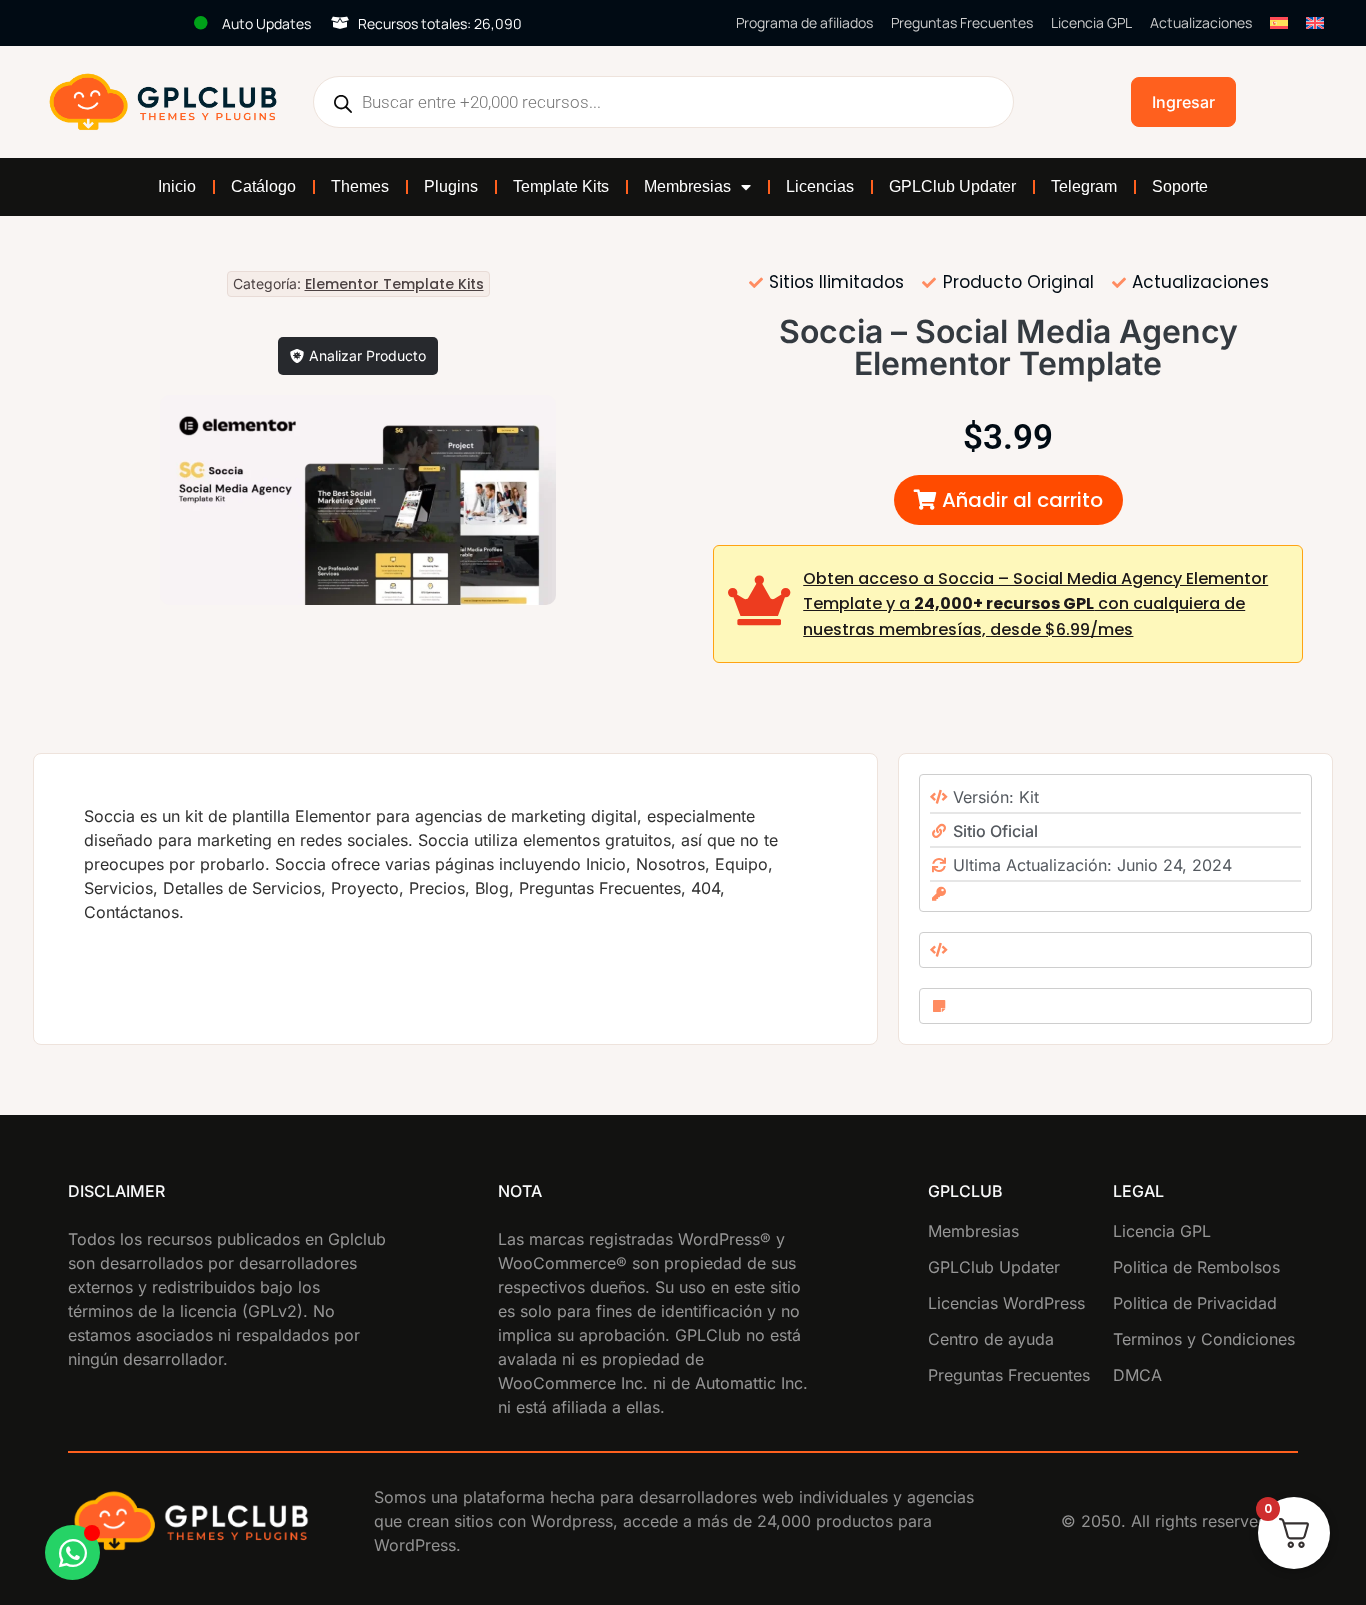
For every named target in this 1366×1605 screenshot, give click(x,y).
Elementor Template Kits (394, 284)
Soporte (1180, 186)
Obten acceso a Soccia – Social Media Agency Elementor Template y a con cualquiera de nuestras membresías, (1035, 604)
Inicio (177, 186)
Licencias (820, 186)
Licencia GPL (1091, 22)
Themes (360, 186)
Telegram (1084, 186)
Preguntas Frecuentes (962, 22)
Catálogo (263, 186)
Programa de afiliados (804, 22)
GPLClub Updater (952, 186)
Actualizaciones (1201, 22)
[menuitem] (1279, 23)
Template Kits (561, 186)
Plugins (451, 186)
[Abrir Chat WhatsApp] (72, 1552)
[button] (1008, 500)
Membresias (687, 186)
